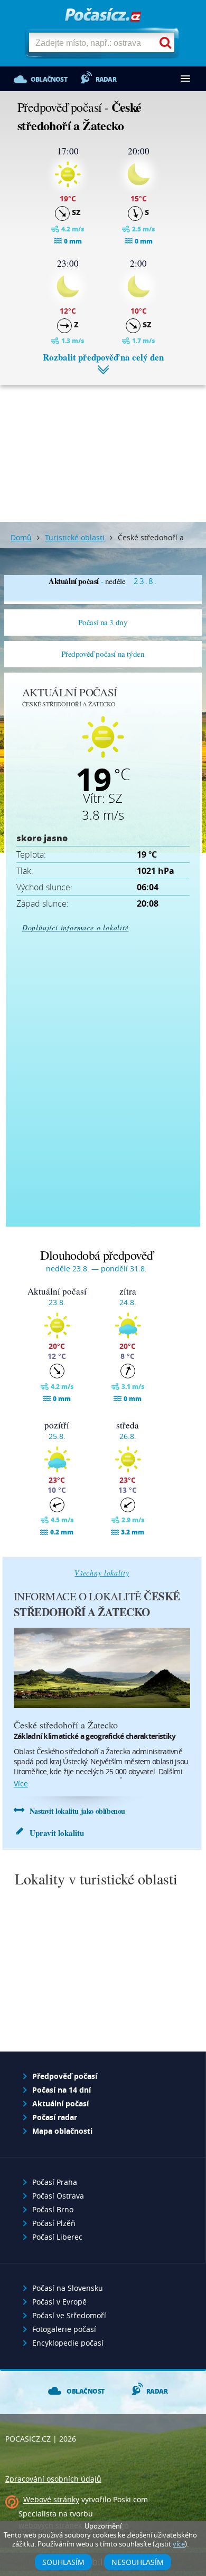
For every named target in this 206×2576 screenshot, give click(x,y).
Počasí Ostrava (58, 2196)
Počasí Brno (53, 2209)
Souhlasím (63, 2562)
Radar (106, 79)
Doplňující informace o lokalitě (76, 927)
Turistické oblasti (75, 537)
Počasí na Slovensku (68, 2288)
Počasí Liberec (57, 2237)
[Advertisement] (103, 445)
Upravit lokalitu (57, 1833)
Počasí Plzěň (54, 2223)
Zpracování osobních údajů (53, 2479)
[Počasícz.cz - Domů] (103, 16)
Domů (21, 537)
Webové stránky (51, 2500)
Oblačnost (49, 79)
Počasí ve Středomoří (69, 2315)
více (21, 1783)
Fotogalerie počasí (64, 2329)
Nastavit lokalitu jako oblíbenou (77, 1811)
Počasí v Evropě (59, 2302)
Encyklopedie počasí (68, 2343)
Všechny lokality (102, 1573)
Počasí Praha (55, 2182)
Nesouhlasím (138, 2562)
